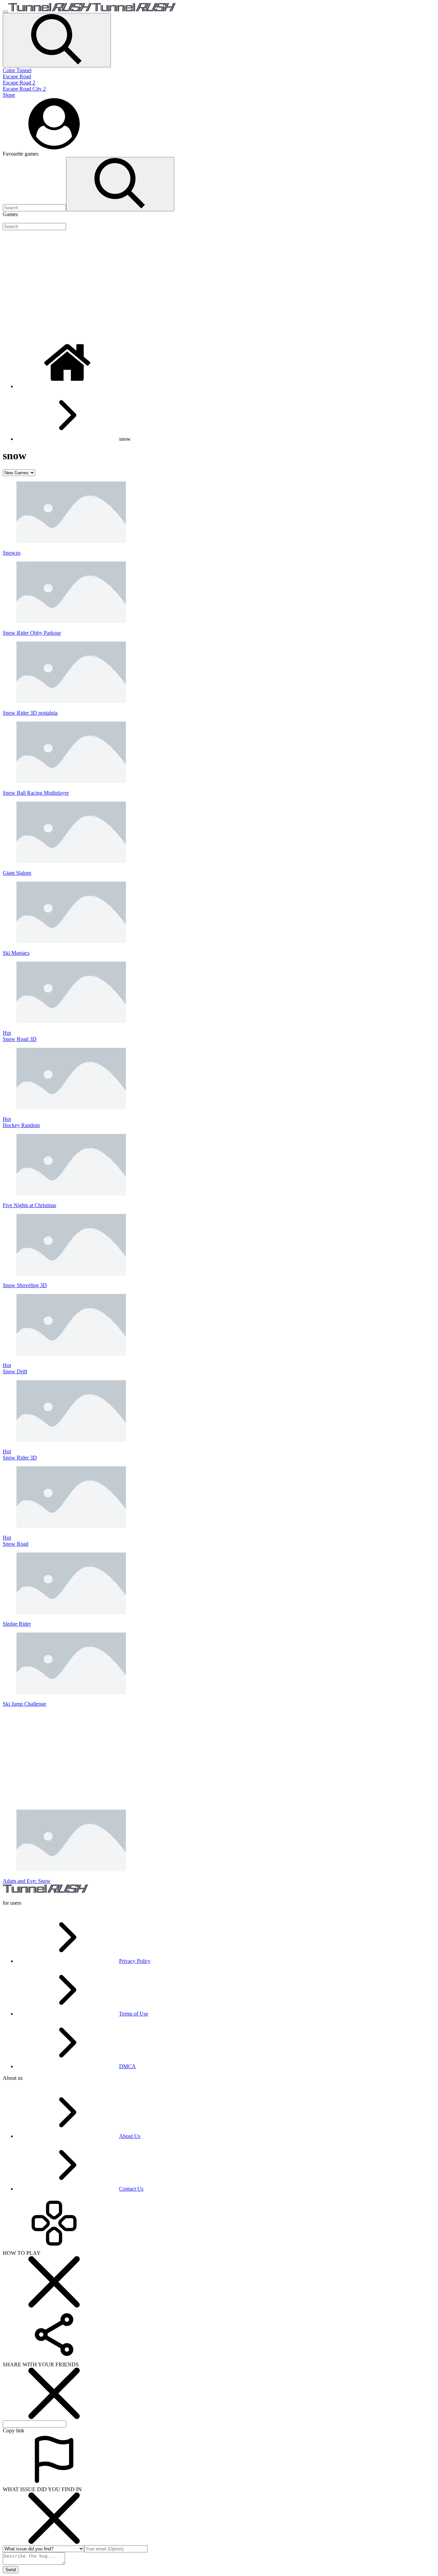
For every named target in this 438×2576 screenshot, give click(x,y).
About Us (130, 2136)
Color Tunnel (17, 70)
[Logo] (92, 10)
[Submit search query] (120, 184)
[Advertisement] (208, 283)
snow (125, 439)
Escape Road (17, 76)
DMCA (127, 2066)
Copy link (14, 2430)
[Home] (68, 386)
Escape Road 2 (19, 83)
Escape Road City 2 (24, 89)
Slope (9, 95)
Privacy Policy (135, 1961)
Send (11, 2570)
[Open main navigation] (5, 12)
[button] (57, 40)
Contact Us (131, 2189)
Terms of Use (134, 2014)
